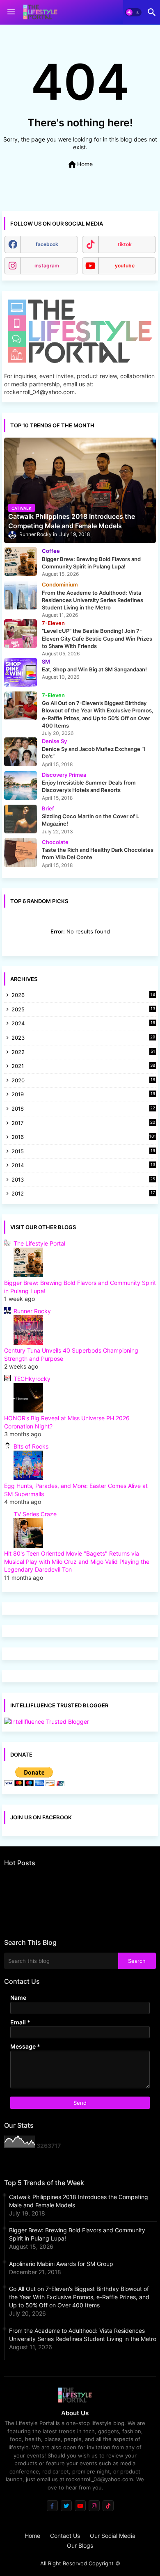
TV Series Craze (35, 1514)
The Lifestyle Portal (39, 1243)
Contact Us (65, 2536)
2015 (83, 1152)
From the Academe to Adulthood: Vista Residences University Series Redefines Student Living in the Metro (83, 2335)
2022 (83, 1053)
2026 (83, 995)
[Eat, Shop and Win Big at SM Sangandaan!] (21, 672)
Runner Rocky (32, 1311)
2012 (83, 1194)
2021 (83, 1067)
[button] (133, 12)
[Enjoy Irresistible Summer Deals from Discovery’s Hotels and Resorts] (21, 785)
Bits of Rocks (31, 1446)
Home (80, 164)
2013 (83, 1180)
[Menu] (11, 12)
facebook (47, 244)
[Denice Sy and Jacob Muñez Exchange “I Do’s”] (21, 752)
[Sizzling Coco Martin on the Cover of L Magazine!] (21, 819)
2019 (83, 1095)
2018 (83, 1109)
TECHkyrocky (32, 1379)
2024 (83, 1024)
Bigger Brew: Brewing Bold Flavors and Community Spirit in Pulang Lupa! (77, 2234)
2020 (83, 1081)
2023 (83, 1038)
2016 (84, 1137)
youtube (125, 266)
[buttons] (52, 2506)
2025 (83, 1010)
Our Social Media (113, 2536)
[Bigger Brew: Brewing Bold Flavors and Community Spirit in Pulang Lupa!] (21, 561)
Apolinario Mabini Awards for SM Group (61, 2264)
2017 (83, 1124)
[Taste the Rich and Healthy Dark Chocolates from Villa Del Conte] (21, 853)
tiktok (125, 244)
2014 (83, 1166)
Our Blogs (80, 2545)
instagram (47, 266)
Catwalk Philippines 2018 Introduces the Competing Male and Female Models (79, 2201)
